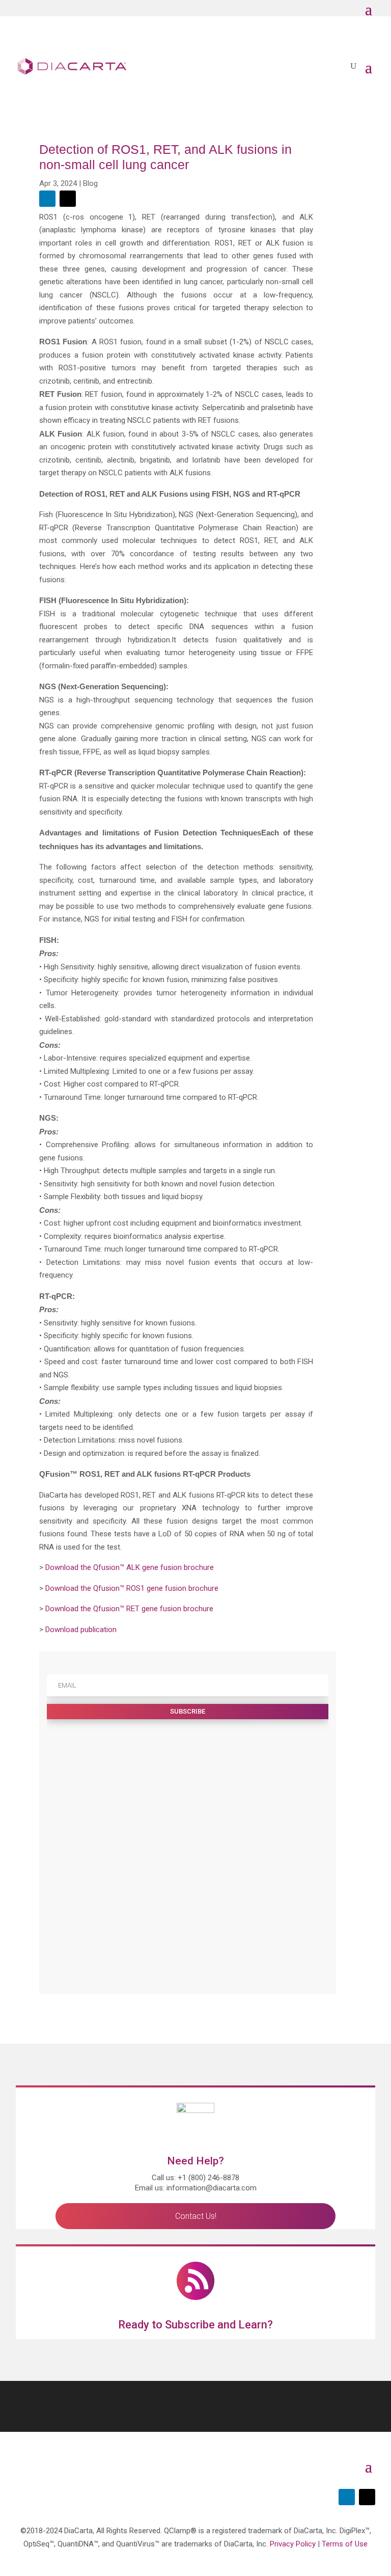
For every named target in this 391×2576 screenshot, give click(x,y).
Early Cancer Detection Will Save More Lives (200, 1921)
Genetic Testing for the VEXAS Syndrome (197, 1826)
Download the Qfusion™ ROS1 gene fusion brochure (132, 1588)
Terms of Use (345, 2544)
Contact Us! (196, 2216)
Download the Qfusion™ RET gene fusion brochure (129, 1609)
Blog (90, 183)
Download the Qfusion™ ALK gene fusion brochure (130, 1567)
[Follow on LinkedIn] (47, 199)
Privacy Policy (293, 2544)
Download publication (81, 1630)
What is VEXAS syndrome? (174, 1857)
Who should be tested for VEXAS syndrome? (202, 1794)
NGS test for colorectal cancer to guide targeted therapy (220, 1762)
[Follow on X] (68, 199)
